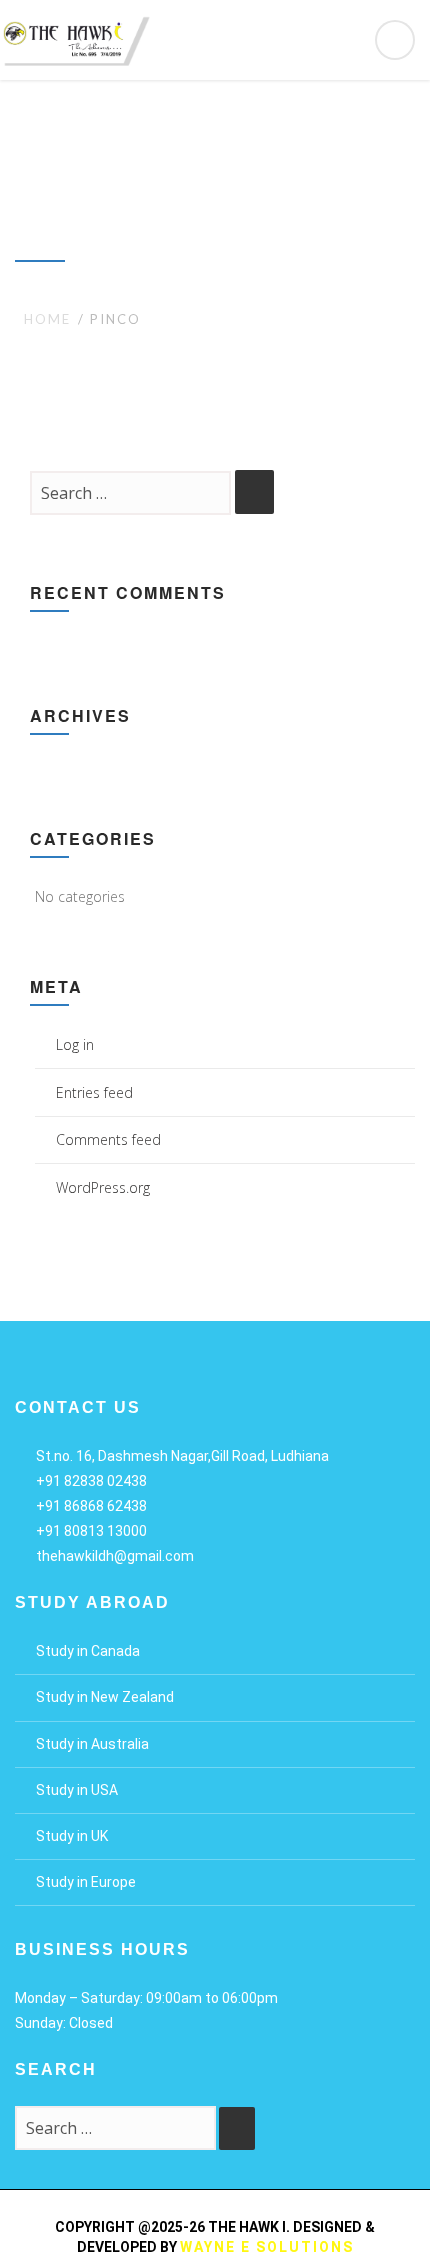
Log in (75, 1044)
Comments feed (108, 1139)
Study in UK (72, 1836)
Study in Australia (92, 1744)
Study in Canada (88, 1651)
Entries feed (94, 1092)
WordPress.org (103, 1187)
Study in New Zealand (105, 1697)
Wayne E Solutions (267, 2247)
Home (47, 319)
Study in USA (77, 1790)
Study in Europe (86, 1882)
